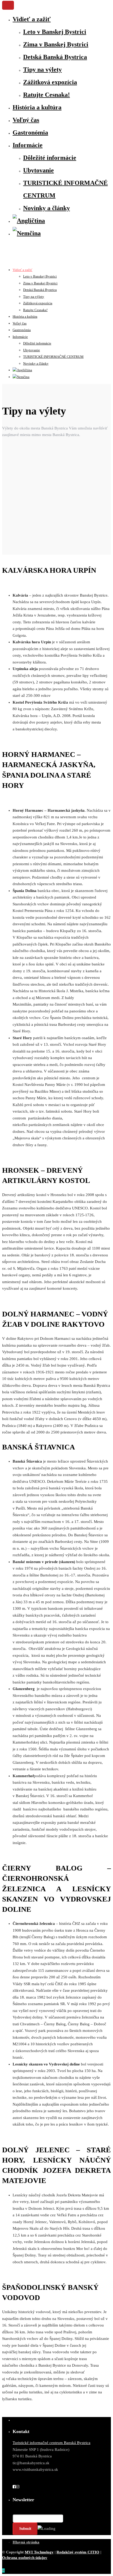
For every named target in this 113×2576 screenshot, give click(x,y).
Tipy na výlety (42, 70)
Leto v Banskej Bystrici (55, 32)
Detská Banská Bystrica (55, 57)
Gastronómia (30, 132)
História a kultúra (37, 107)
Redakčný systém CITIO (78, 2552)
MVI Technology (39, 2552)
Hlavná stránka (26, 2542)
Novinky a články (47, 208)
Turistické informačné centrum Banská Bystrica (52, 2443)
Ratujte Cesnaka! (47, 95)
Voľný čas (26, 120)
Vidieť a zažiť (32, 19)
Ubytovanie (38, 170)
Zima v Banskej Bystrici (56, 44)
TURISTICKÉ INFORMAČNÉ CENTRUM (53, 357)
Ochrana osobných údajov (25, 2558)
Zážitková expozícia (50, 82)
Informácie (28, 145)
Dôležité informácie (50, 158)
